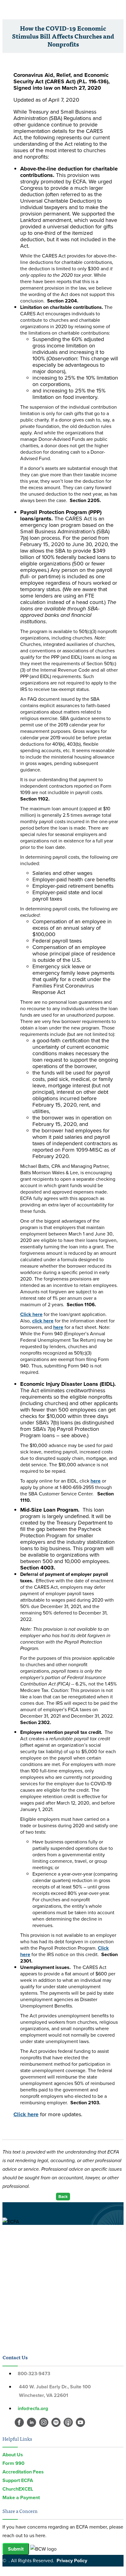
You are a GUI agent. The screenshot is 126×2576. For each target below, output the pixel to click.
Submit (16, 2549)
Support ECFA (18, 2480)
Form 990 (13, 2463)
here (58, 1327)
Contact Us (15, 2357)
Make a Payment (21, 2497)
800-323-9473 (34, 2374)
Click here (31, 1314)
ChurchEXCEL (18, 2489)
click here (43, 1321)
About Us (13, 2455)
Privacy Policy (72, 2561)
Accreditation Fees (23, 2472)
